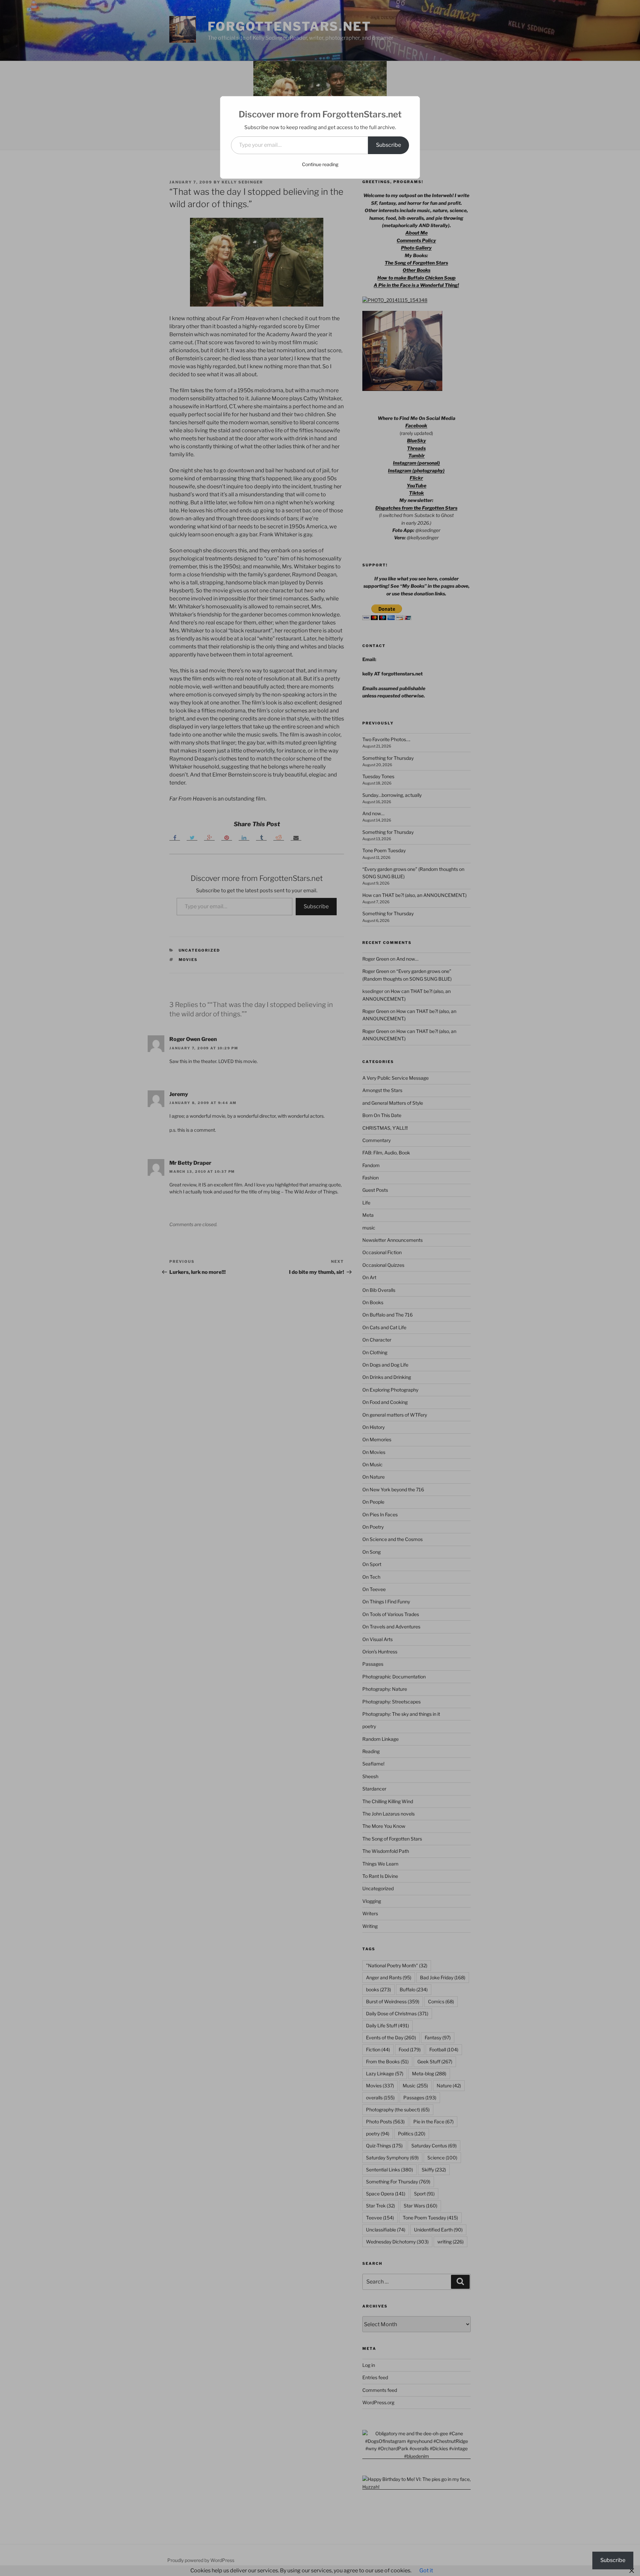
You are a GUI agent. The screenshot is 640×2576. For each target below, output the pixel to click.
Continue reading (320, 164)
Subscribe (388, 145)
